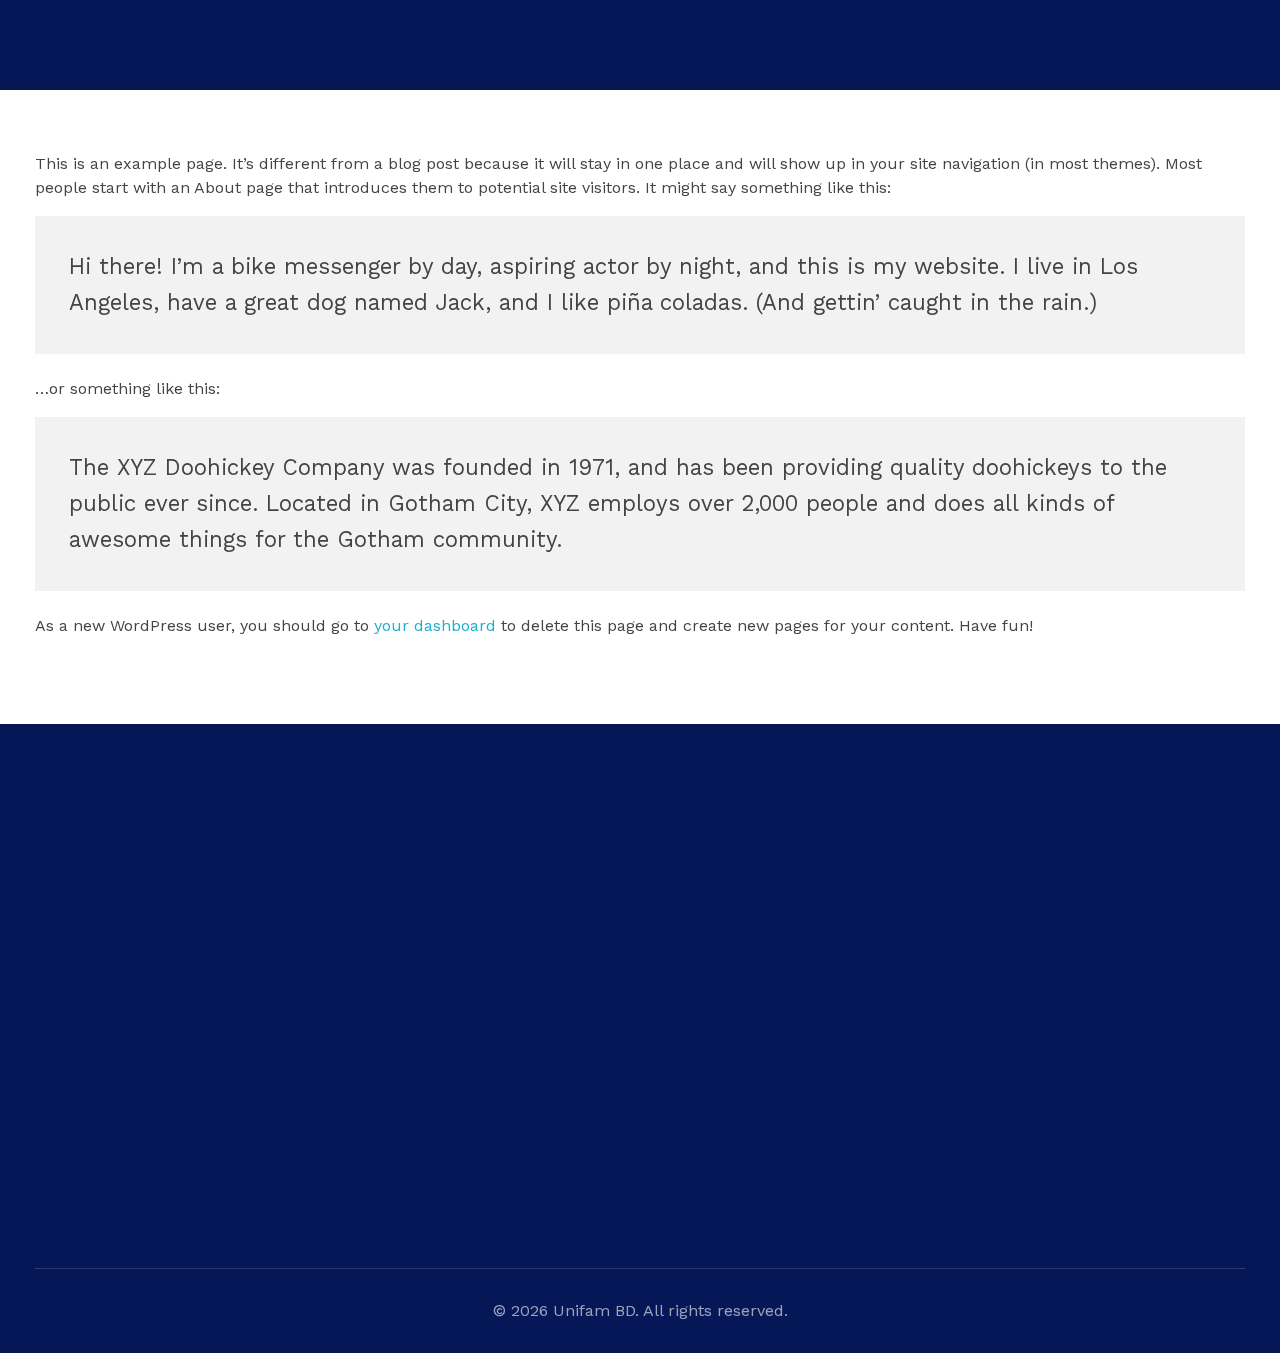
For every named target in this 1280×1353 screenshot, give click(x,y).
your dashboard (435, 625)
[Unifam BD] (145, 95)
